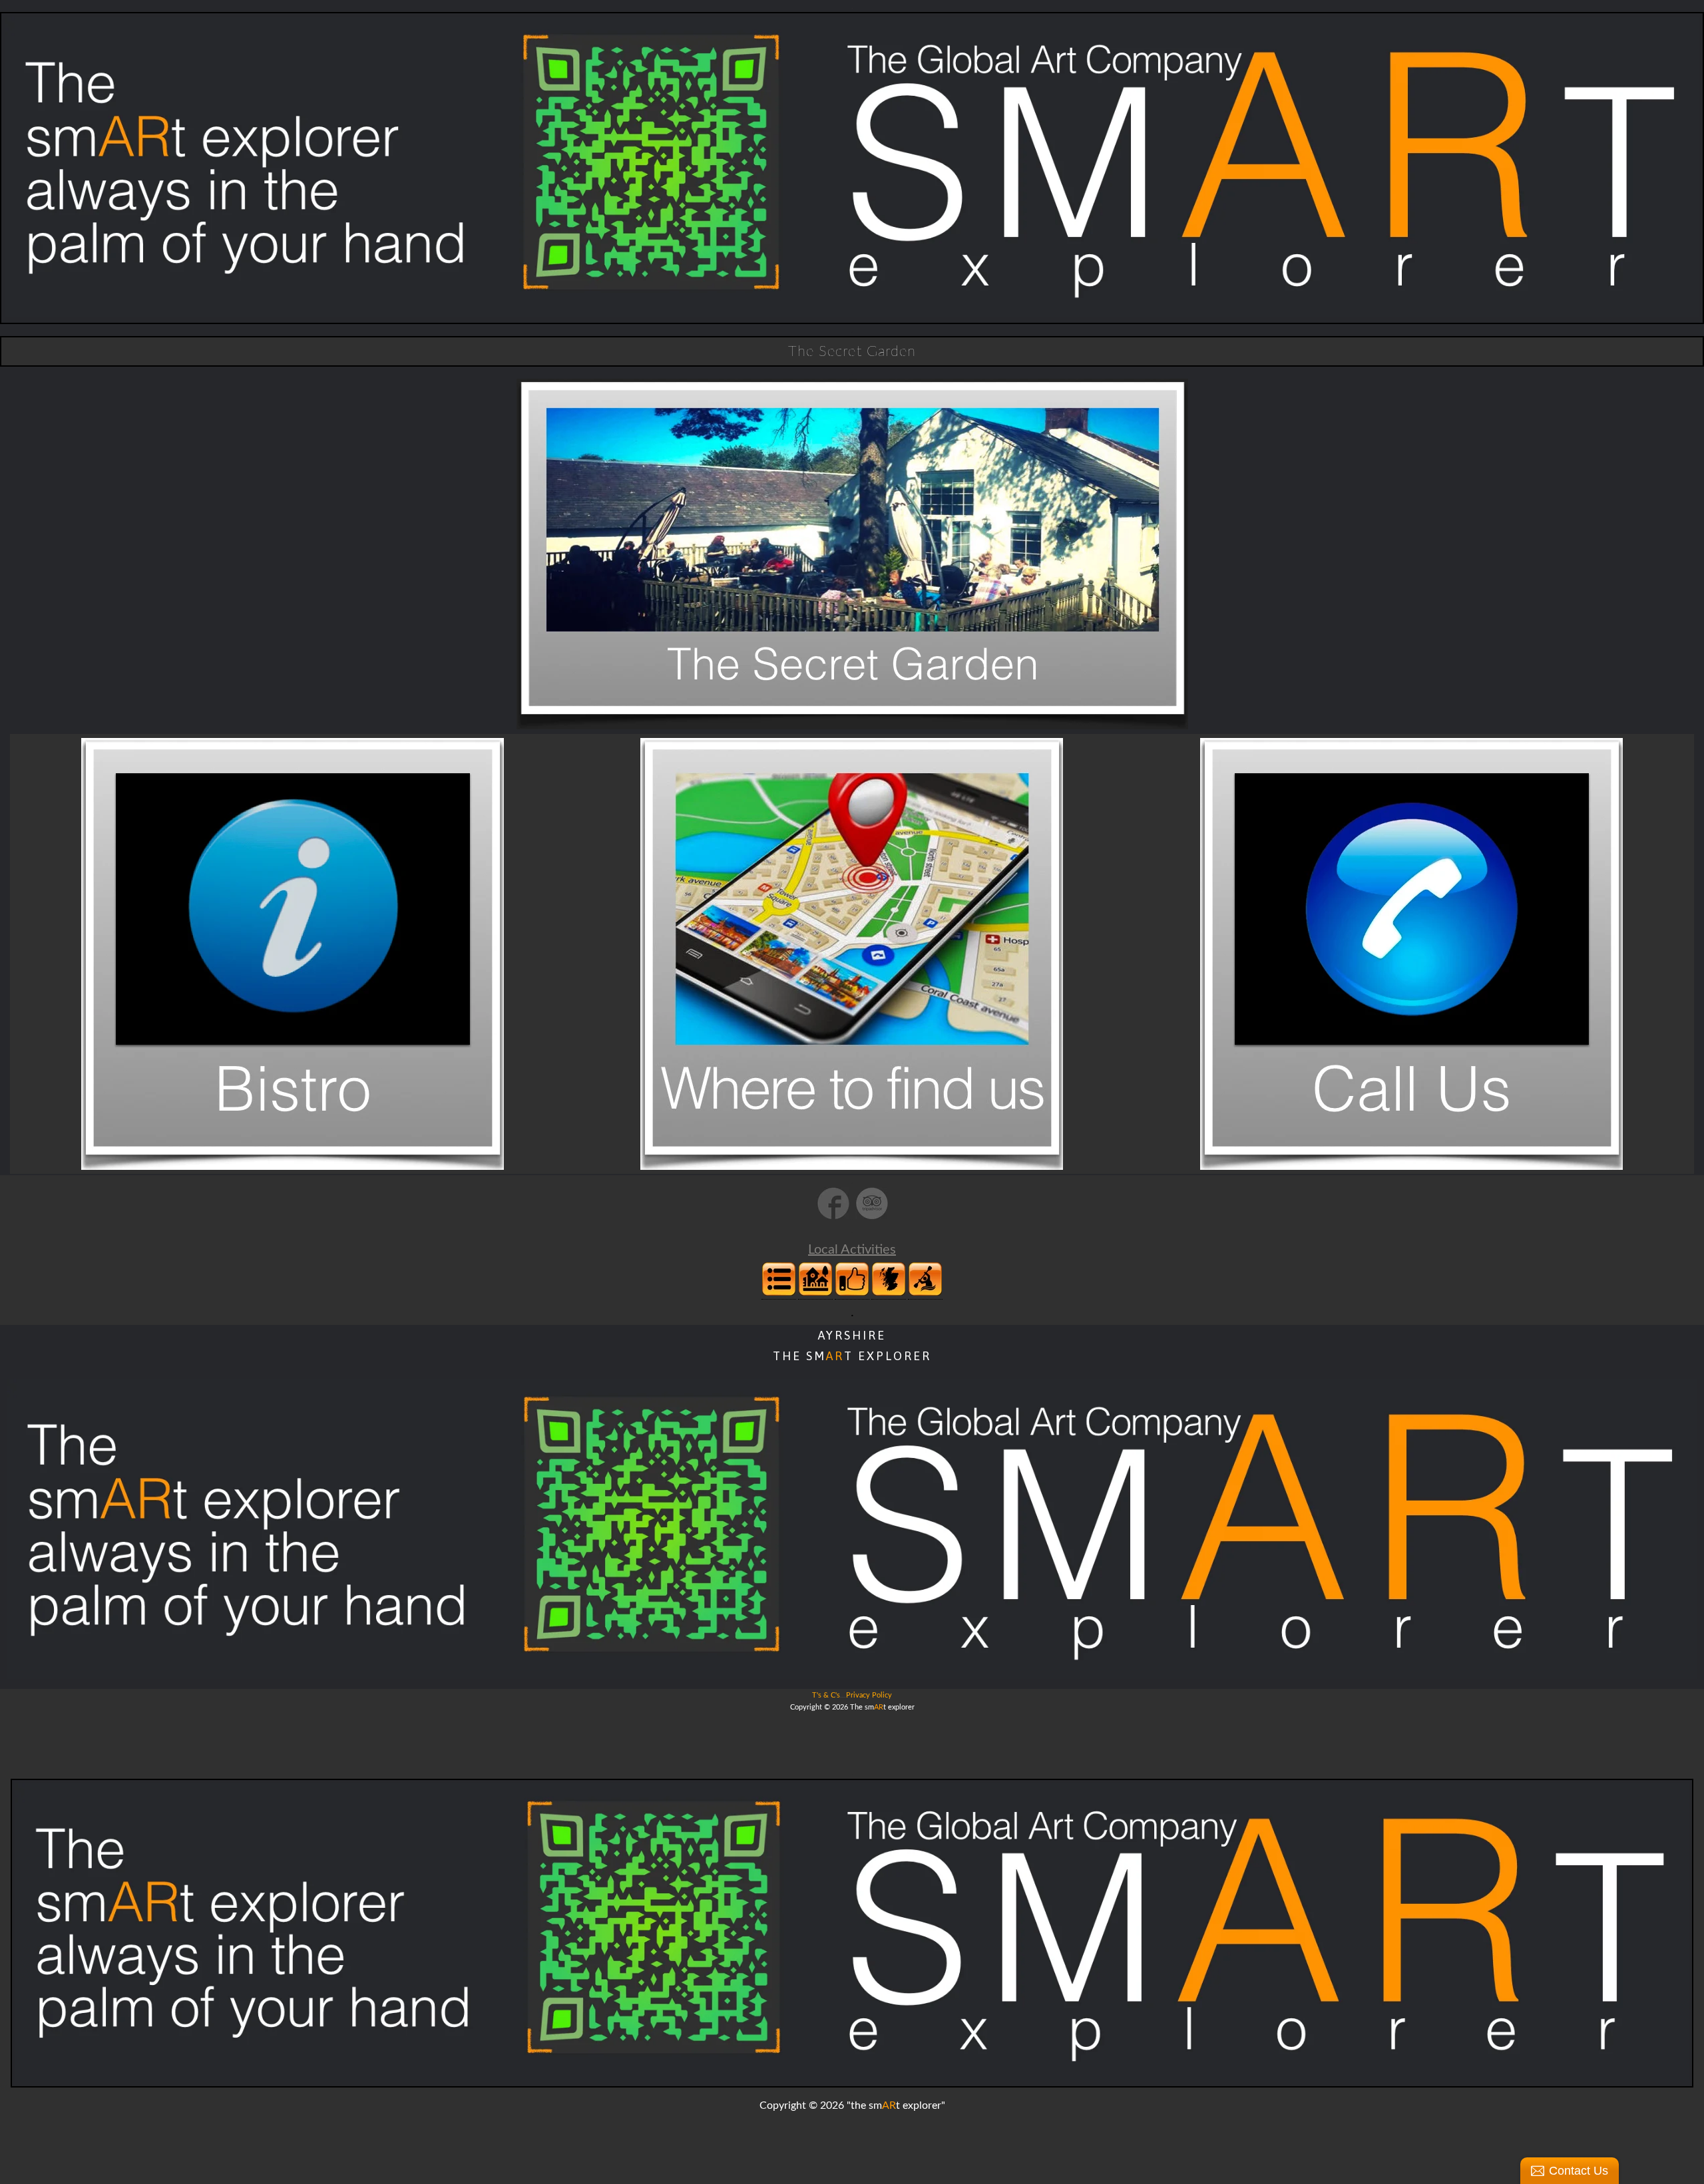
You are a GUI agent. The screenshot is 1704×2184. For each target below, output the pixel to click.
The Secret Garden (852, 351)
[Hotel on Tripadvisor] (872, 1218)
